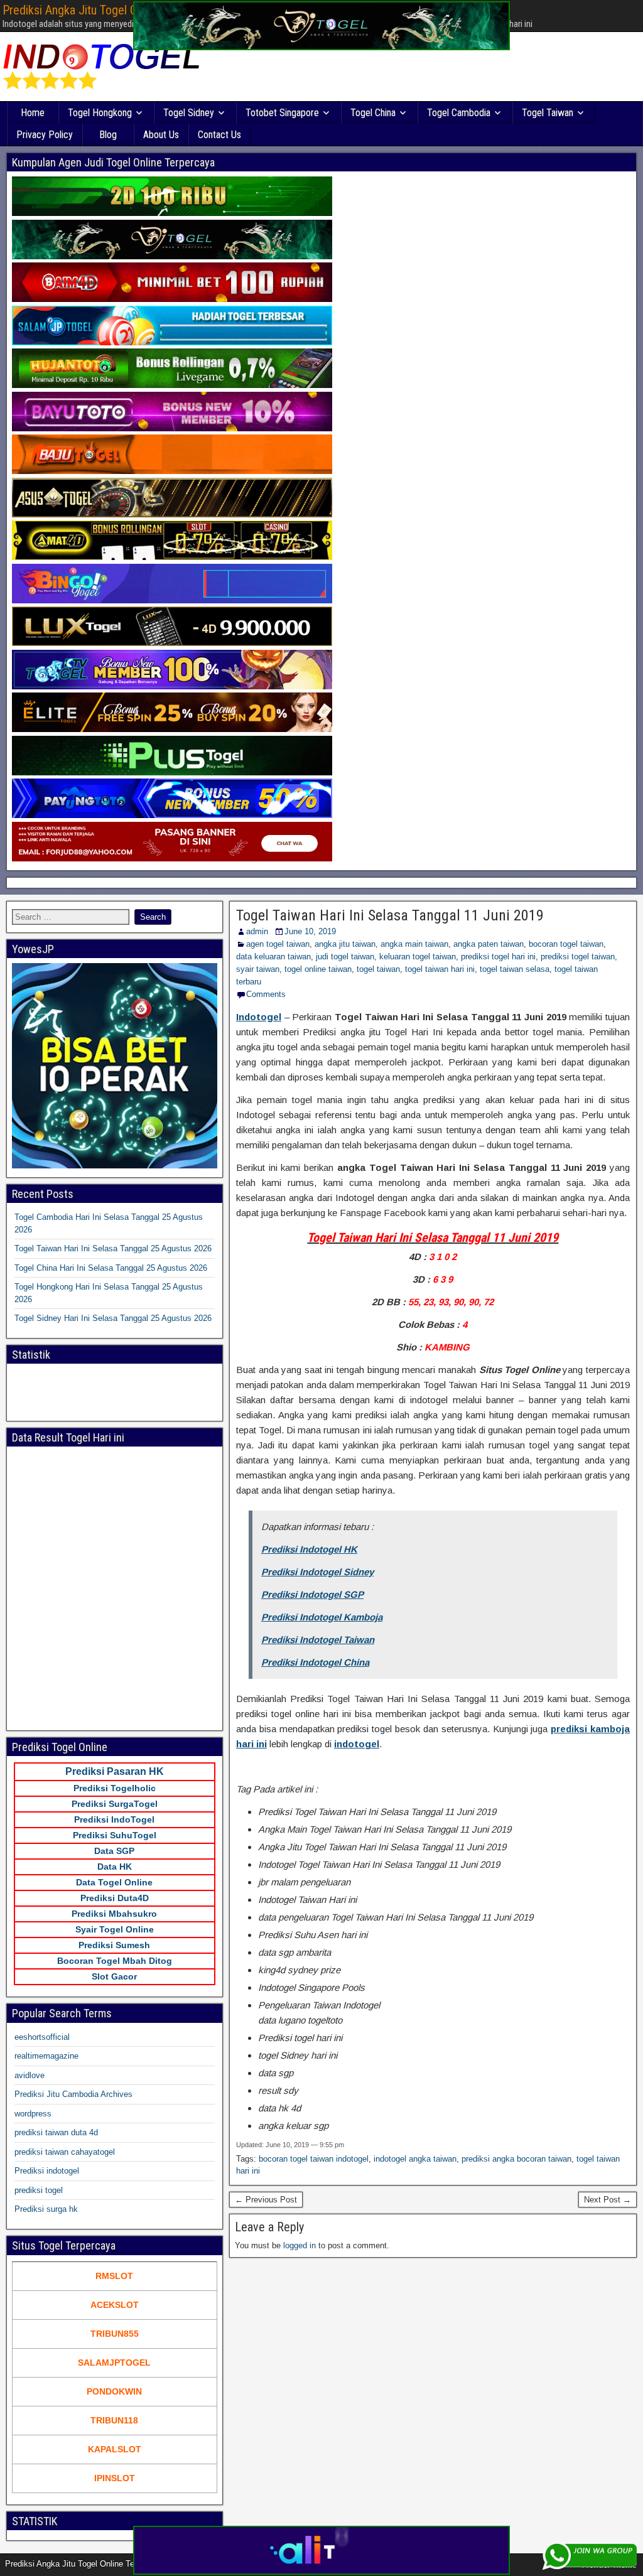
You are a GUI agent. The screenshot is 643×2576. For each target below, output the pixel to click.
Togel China (373, 113)
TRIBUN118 (114, 2420)
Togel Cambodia (459, 113)
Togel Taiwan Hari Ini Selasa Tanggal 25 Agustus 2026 (113, 1248)
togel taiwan (378, 969)
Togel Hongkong (100, 113)
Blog (108, 135)
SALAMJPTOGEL (114, 2363)
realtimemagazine (46, 2056)
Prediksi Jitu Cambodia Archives (73, 2094)
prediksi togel (39, 2190)
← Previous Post (266, 2200)
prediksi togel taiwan (578, 957)
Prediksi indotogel (47, 2171)
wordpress (33, 2114)
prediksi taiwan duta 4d (56, 2132)
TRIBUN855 (115, 2334)
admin (257, 931)
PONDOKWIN (114, 2391)
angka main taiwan (414, 944)
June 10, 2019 (310, 931)
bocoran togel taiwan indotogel (314, 2159)
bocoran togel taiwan (566, 944)
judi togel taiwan (345, 957)
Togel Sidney (189, 113)
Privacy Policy (45, 135)
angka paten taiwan (489, 944)
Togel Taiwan (548, 113)
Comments (266, 994)
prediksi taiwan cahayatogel (65, 2152)
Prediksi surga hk (46, 2209)
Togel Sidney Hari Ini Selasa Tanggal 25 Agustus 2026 (113, 1318)
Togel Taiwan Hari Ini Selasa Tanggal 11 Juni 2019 (390, 915)
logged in (300, 2245)
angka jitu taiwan (345, 944)
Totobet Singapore (282, 113)
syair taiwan (258, 969)
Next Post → (608, 2200)
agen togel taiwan (278, 944)
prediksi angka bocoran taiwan (516, 2159)
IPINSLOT (115, 2478)
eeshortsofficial (42, 2037)
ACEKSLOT (115, 2305)
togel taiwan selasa (515, 969)
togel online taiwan (318, 969)
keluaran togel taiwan (418, 957)
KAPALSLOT (115, 2449)
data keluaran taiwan (273, 957)
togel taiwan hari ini (440, 969)
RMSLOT (114, 2276)
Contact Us (219, 135)
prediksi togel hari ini (498, 957)
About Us (161, 135)
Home (33, 113)
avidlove (30, 2075)
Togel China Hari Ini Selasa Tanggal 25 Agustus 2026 (111, 1268)
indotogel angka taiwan (415, 2159)
